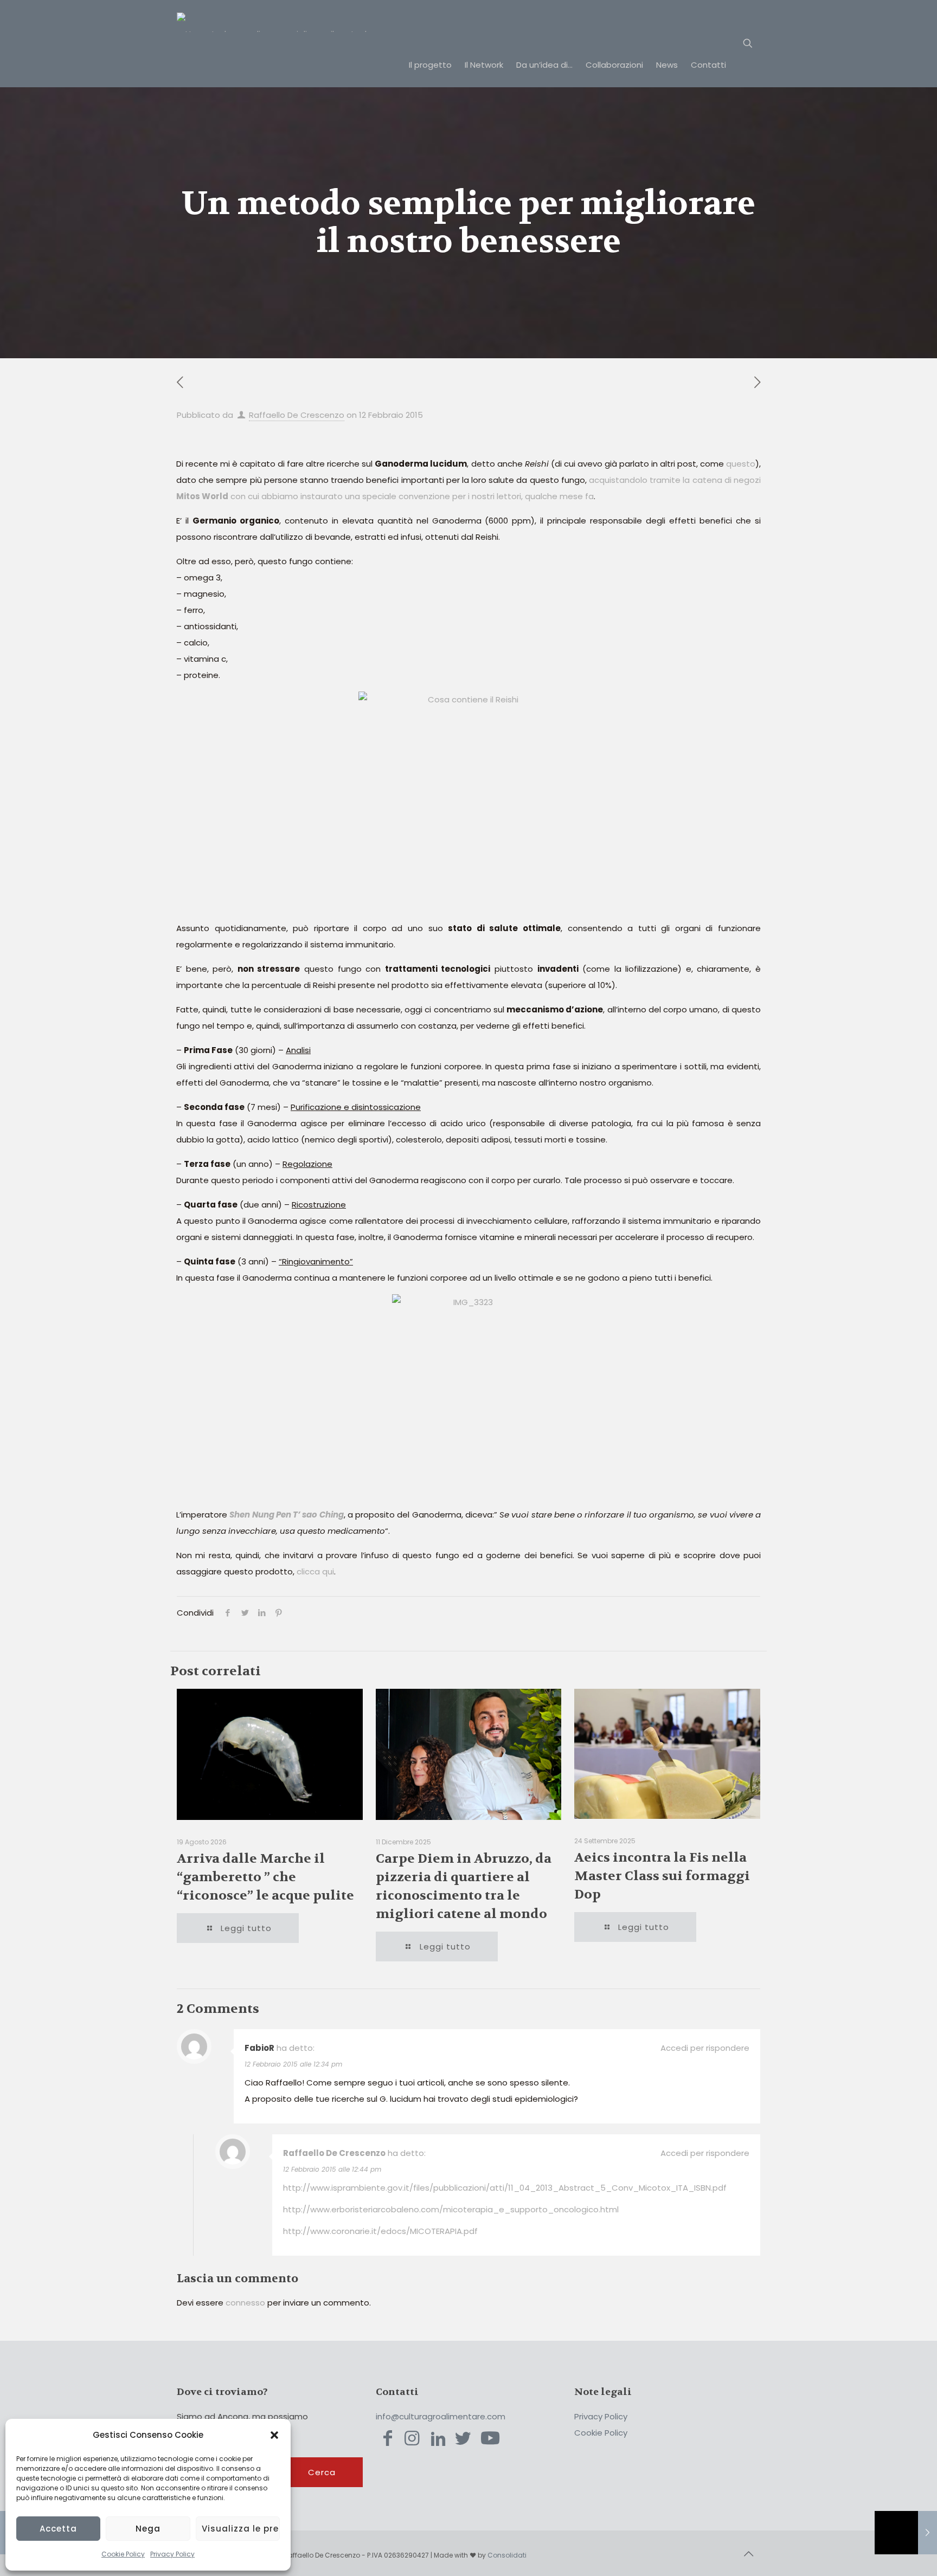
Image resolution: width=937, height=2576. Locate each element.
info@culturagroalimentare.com (441, 2416)
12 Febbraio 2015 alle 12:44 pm (332, 2169)
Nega (148, 2529)
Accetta (58, 2529)
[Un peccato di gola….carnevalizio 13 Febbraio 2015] (906, 2533)
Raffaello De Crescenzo (297, 415)
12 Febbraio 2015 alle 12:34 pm (293, 2064)
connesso (245, 2303)
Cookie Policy (123, 2554)
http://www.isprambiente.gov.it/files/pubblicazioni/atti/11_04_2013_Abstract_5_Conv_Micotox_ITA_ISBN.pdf (505, 2188)
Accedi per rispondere (705, 2048)
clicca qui (315, 1571)
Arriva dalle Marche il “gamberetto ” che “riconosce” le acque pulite (265, 1877)
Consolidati (507, 2555)
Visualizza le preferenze (241, 2529)
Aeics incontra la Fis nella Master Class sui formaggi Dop (662, 1876)
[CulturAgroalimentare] (293, 22)
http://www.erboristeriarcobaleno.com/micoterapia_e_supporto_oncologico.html (451, 2209)
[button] (274, 2435)
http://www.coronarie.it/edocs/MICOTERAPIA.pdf (380, 2231)
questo (741, 464)
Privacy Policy (172, 2554)
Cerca (322, 2472)
